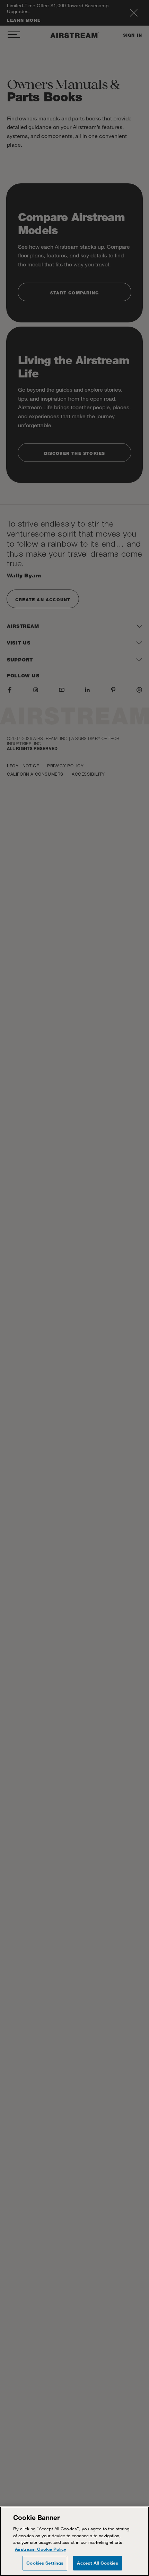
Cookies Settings (45, 2563)
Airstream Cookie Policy (41, 2549)
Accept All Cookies (97, 2563)
